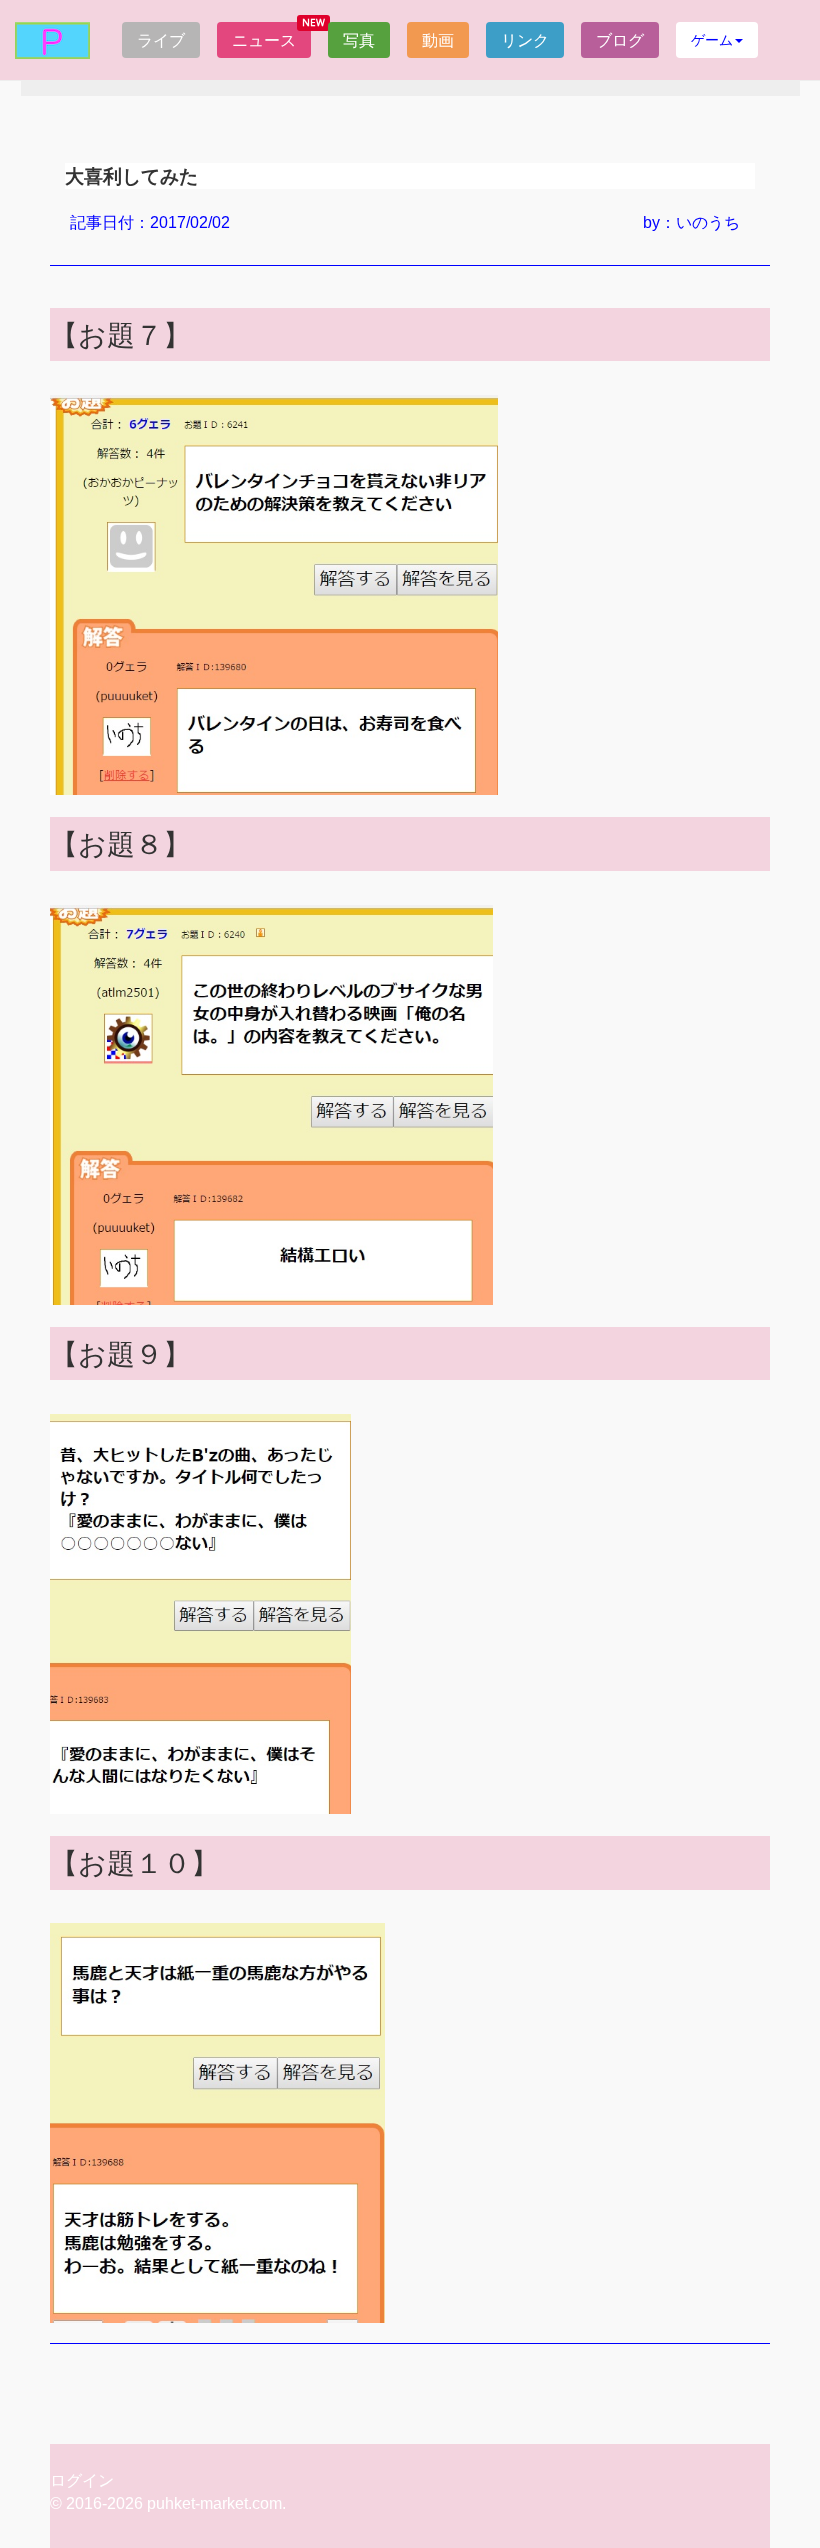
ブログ (620, 40)
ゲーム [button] (712, 39)
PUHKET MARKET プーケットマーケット (52, 40)
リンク (525, 40)
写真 (359, 40)
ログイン (82, 2480)
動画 (438, 40)
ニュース (264, 40)
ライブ (161, 40)
